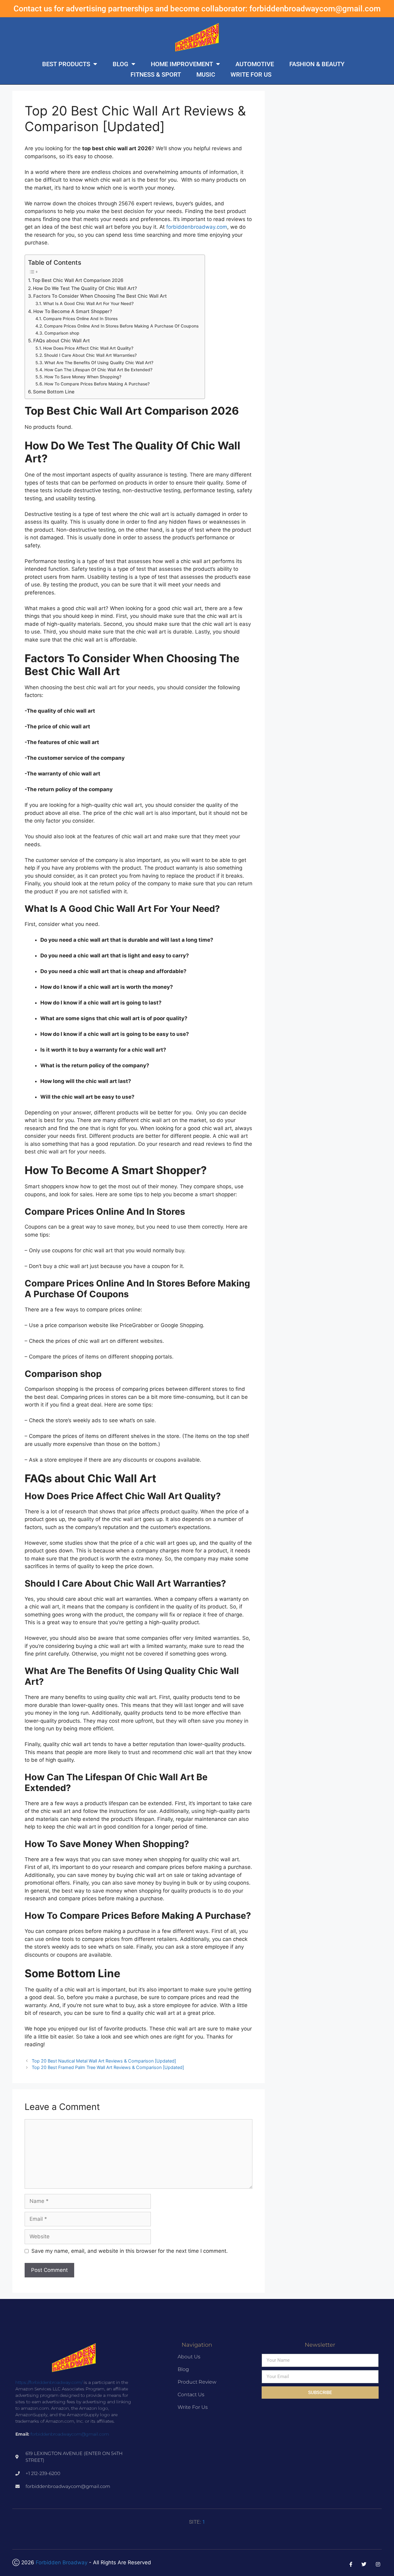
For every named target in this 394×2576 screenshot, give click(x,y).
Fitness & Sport (156, 74)
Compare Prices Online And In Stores (80, 319)
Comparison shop (62, 333)
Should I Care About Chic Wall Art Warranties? (90, 355)
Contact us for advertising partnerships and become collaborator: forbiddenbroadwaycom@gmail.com (197, 9)
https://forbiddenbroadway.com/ (49, 2382)
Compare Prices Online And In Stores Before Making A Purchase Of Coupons (121, 326)
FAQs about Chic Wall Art (62, 341)
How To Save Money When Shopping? (83, 377)
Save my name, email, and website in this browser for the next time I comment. (130, 2251)
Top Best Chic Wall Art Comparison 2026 (78, 280)
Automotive (255, 64)
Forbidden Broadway (62, 2562)
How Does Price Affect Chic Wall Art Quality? (88, 348)
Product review (197, 2382)
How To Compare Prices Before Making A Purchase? (97, 384)
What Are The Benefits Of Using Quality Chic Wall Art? (99, 363)
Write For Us (251, 74)
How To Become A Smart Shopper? (73, 311)
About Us (189, 2357)
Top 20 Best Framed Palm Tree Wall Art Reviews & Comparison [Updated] (108, 2067)
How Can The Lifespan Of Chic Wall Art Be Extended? (98, 370)
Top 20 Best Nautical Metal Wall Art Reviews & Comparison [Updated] (104, 2061)
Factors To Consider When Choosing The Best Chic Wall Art (100, 296)
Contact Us (191, 2395)
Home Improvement (182, 64)
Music (206, 74)
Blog (121, 64)
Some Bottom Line (54, 392)
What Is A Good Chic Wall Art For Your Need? (88, 304)
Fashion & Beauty (317, 64)
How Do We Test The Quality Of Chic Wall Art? (85, 288)
